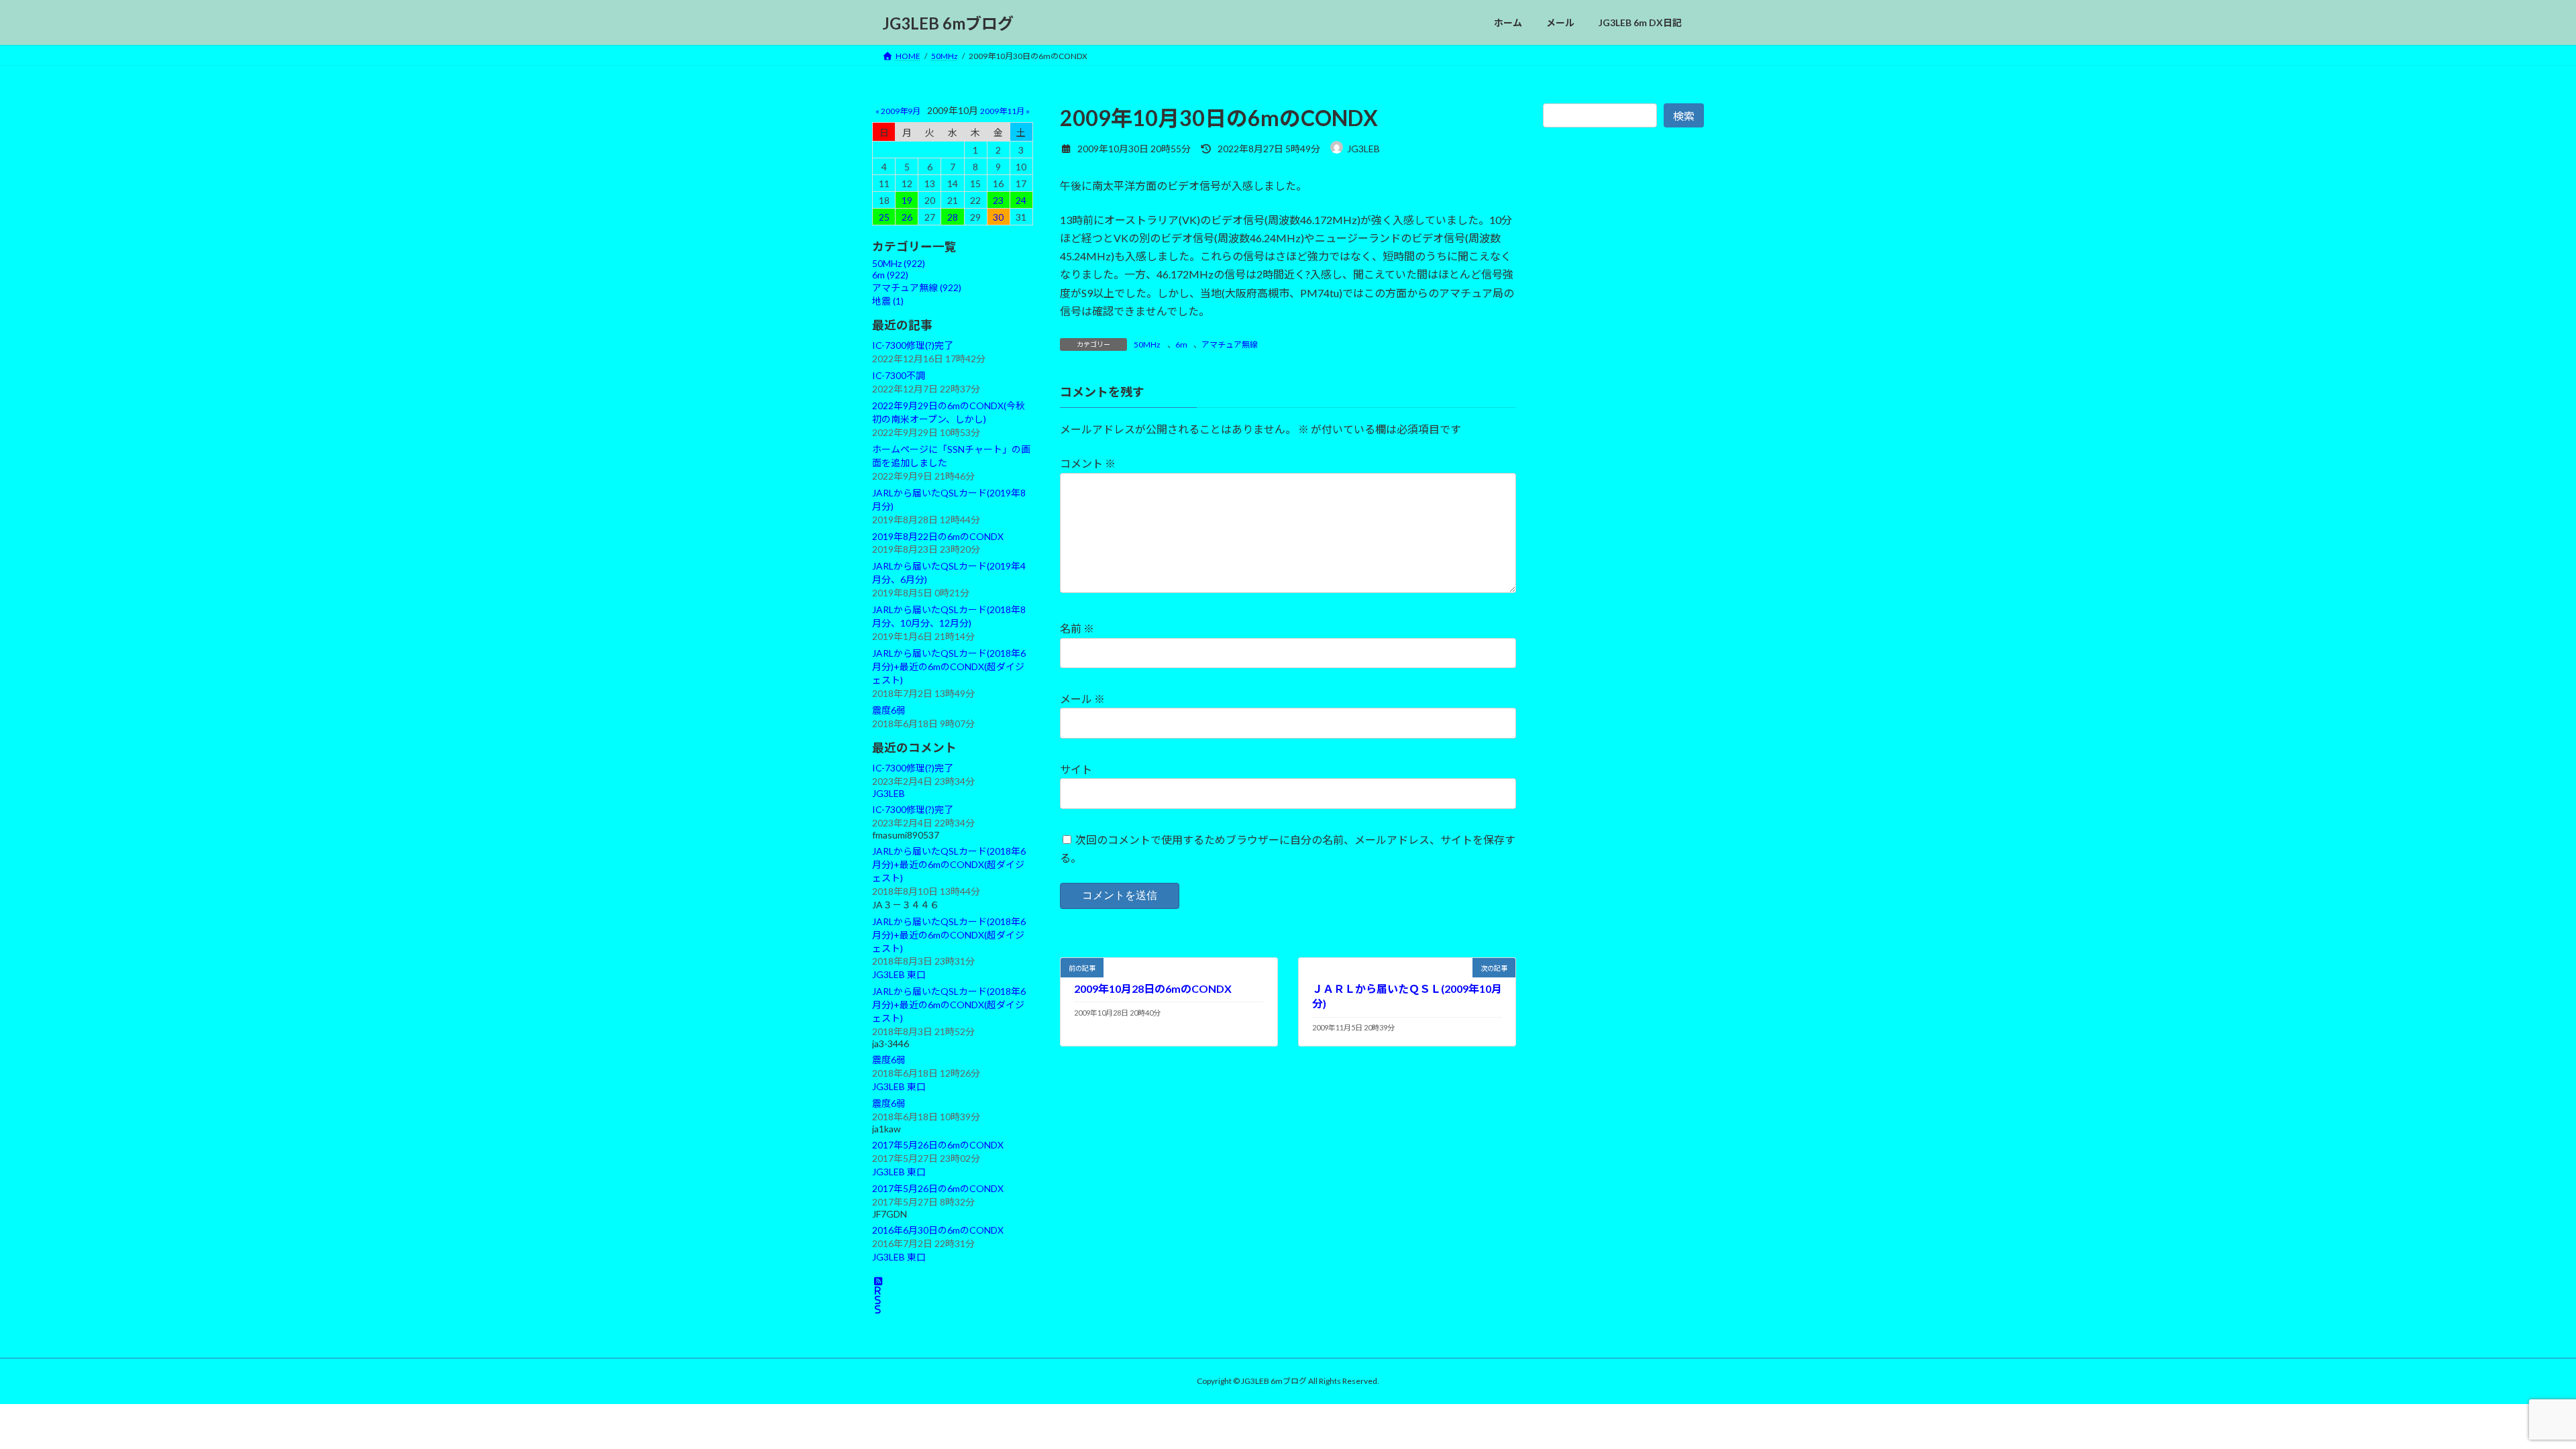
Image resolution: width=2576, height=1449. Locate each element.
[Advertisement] (1623, 441)
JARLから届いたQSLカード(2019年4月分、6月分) (949, 573)
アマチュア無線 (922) (917, 287)
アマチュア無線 (1230, 344)
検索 (1684, 116)
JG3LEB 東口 (899, 975)
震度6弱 (889, 710)
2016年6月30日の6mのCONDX (938, 1230)
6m (1181, 344)
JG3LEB (889, 793)
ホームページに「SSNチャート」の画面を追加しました (951, 456)
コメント (1088, 464)
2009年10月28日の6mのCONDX (1153, 988)
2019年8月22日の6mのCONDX (938, 536)
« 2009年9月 (898, 111)
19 (907, 200)
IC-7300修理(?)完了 (913, 345)
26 (907, 217)
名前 (1077, 629)
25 (884, 217)
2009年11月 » (1005, 111)
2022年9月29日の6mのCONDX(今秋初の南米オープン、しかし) (949, 412)
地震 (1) (888, 301)
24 (1021, 200)
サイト (1076, 769)
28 (953, 217)
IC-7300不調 (899, 375)
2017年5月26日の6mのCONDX (938, 1145)
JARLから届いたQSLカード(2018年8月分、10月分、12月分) (949, 616)
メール (1082, 699)
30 (998, 217)
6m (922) (890, 275)
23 (998, 200)
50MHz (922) (899, 263)
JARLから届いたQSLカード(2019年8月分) (949, 499)
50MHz (1147, 344)
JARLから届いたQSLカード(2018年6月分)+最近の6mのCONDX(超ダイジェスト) (949, 666)
